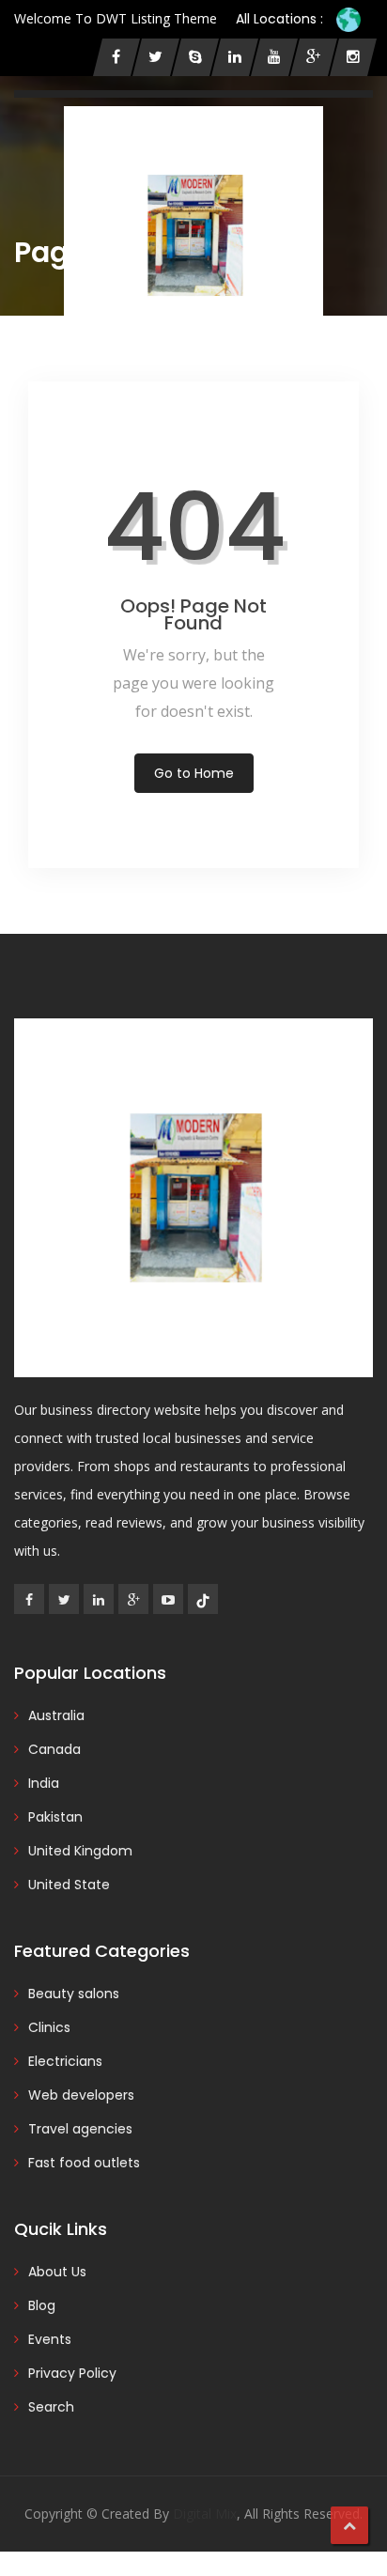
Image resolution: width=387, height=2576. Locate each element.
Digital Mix (205, 2514)
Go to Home (194, 773)
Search (51, 2407)
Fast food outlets (84, 2163)
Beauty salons (74, 1994)
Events (50, 2339)
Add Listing (269, 411)
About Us (57, 2272)
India (44, 1783)
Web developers (81, 2095)
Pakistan (55, 1817)
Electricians (65, 2061)
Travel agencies (80, 2129)
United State (69, 1885)
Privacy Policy (72, 2373)
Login (100, 411)
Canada (54, 1749)
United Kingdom (80, 1851)
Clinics (49, 2027)
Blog (42, 2305)
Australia (56, 1715)
